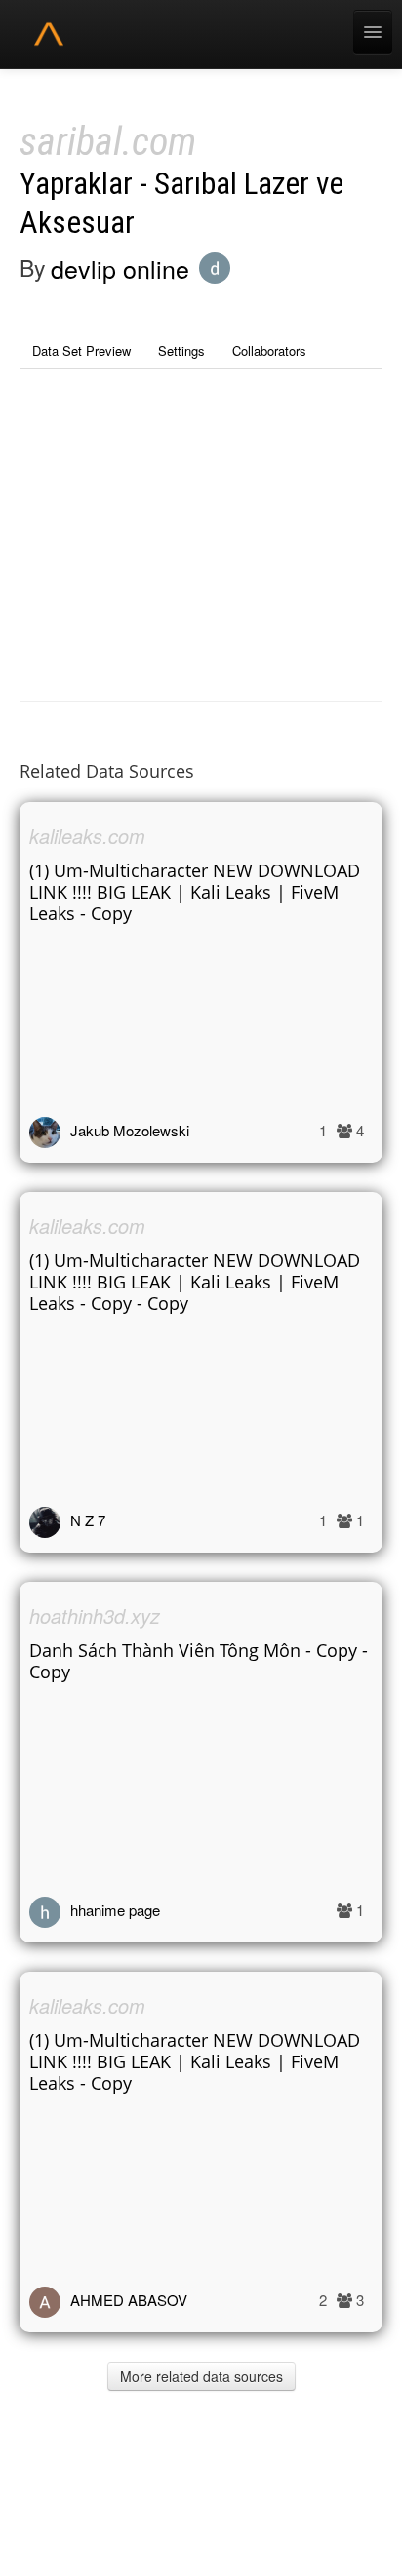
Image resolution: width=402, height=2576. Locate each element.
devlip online (120, 268)
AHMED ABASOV (129, 2300)
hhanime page (115, 1910)
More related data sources (201, 2376)
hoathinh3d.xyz (95, 1615)
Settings (181, 350)
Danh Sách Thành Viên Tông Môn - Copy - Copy (199, 1661)
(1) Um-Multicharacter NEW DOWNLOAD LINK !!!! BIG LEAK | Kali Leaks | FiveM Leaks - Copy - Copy (195, 1282)
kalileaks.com (87, 836)
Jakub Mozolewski (130, 1130)
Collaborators (269, 350)
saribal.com (108, 142)
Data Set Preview (81, 350)
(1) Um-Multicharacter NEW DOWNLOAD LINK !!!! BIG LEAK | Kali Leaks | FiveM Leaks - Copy (195, 892)
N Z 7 (88, 1520)
